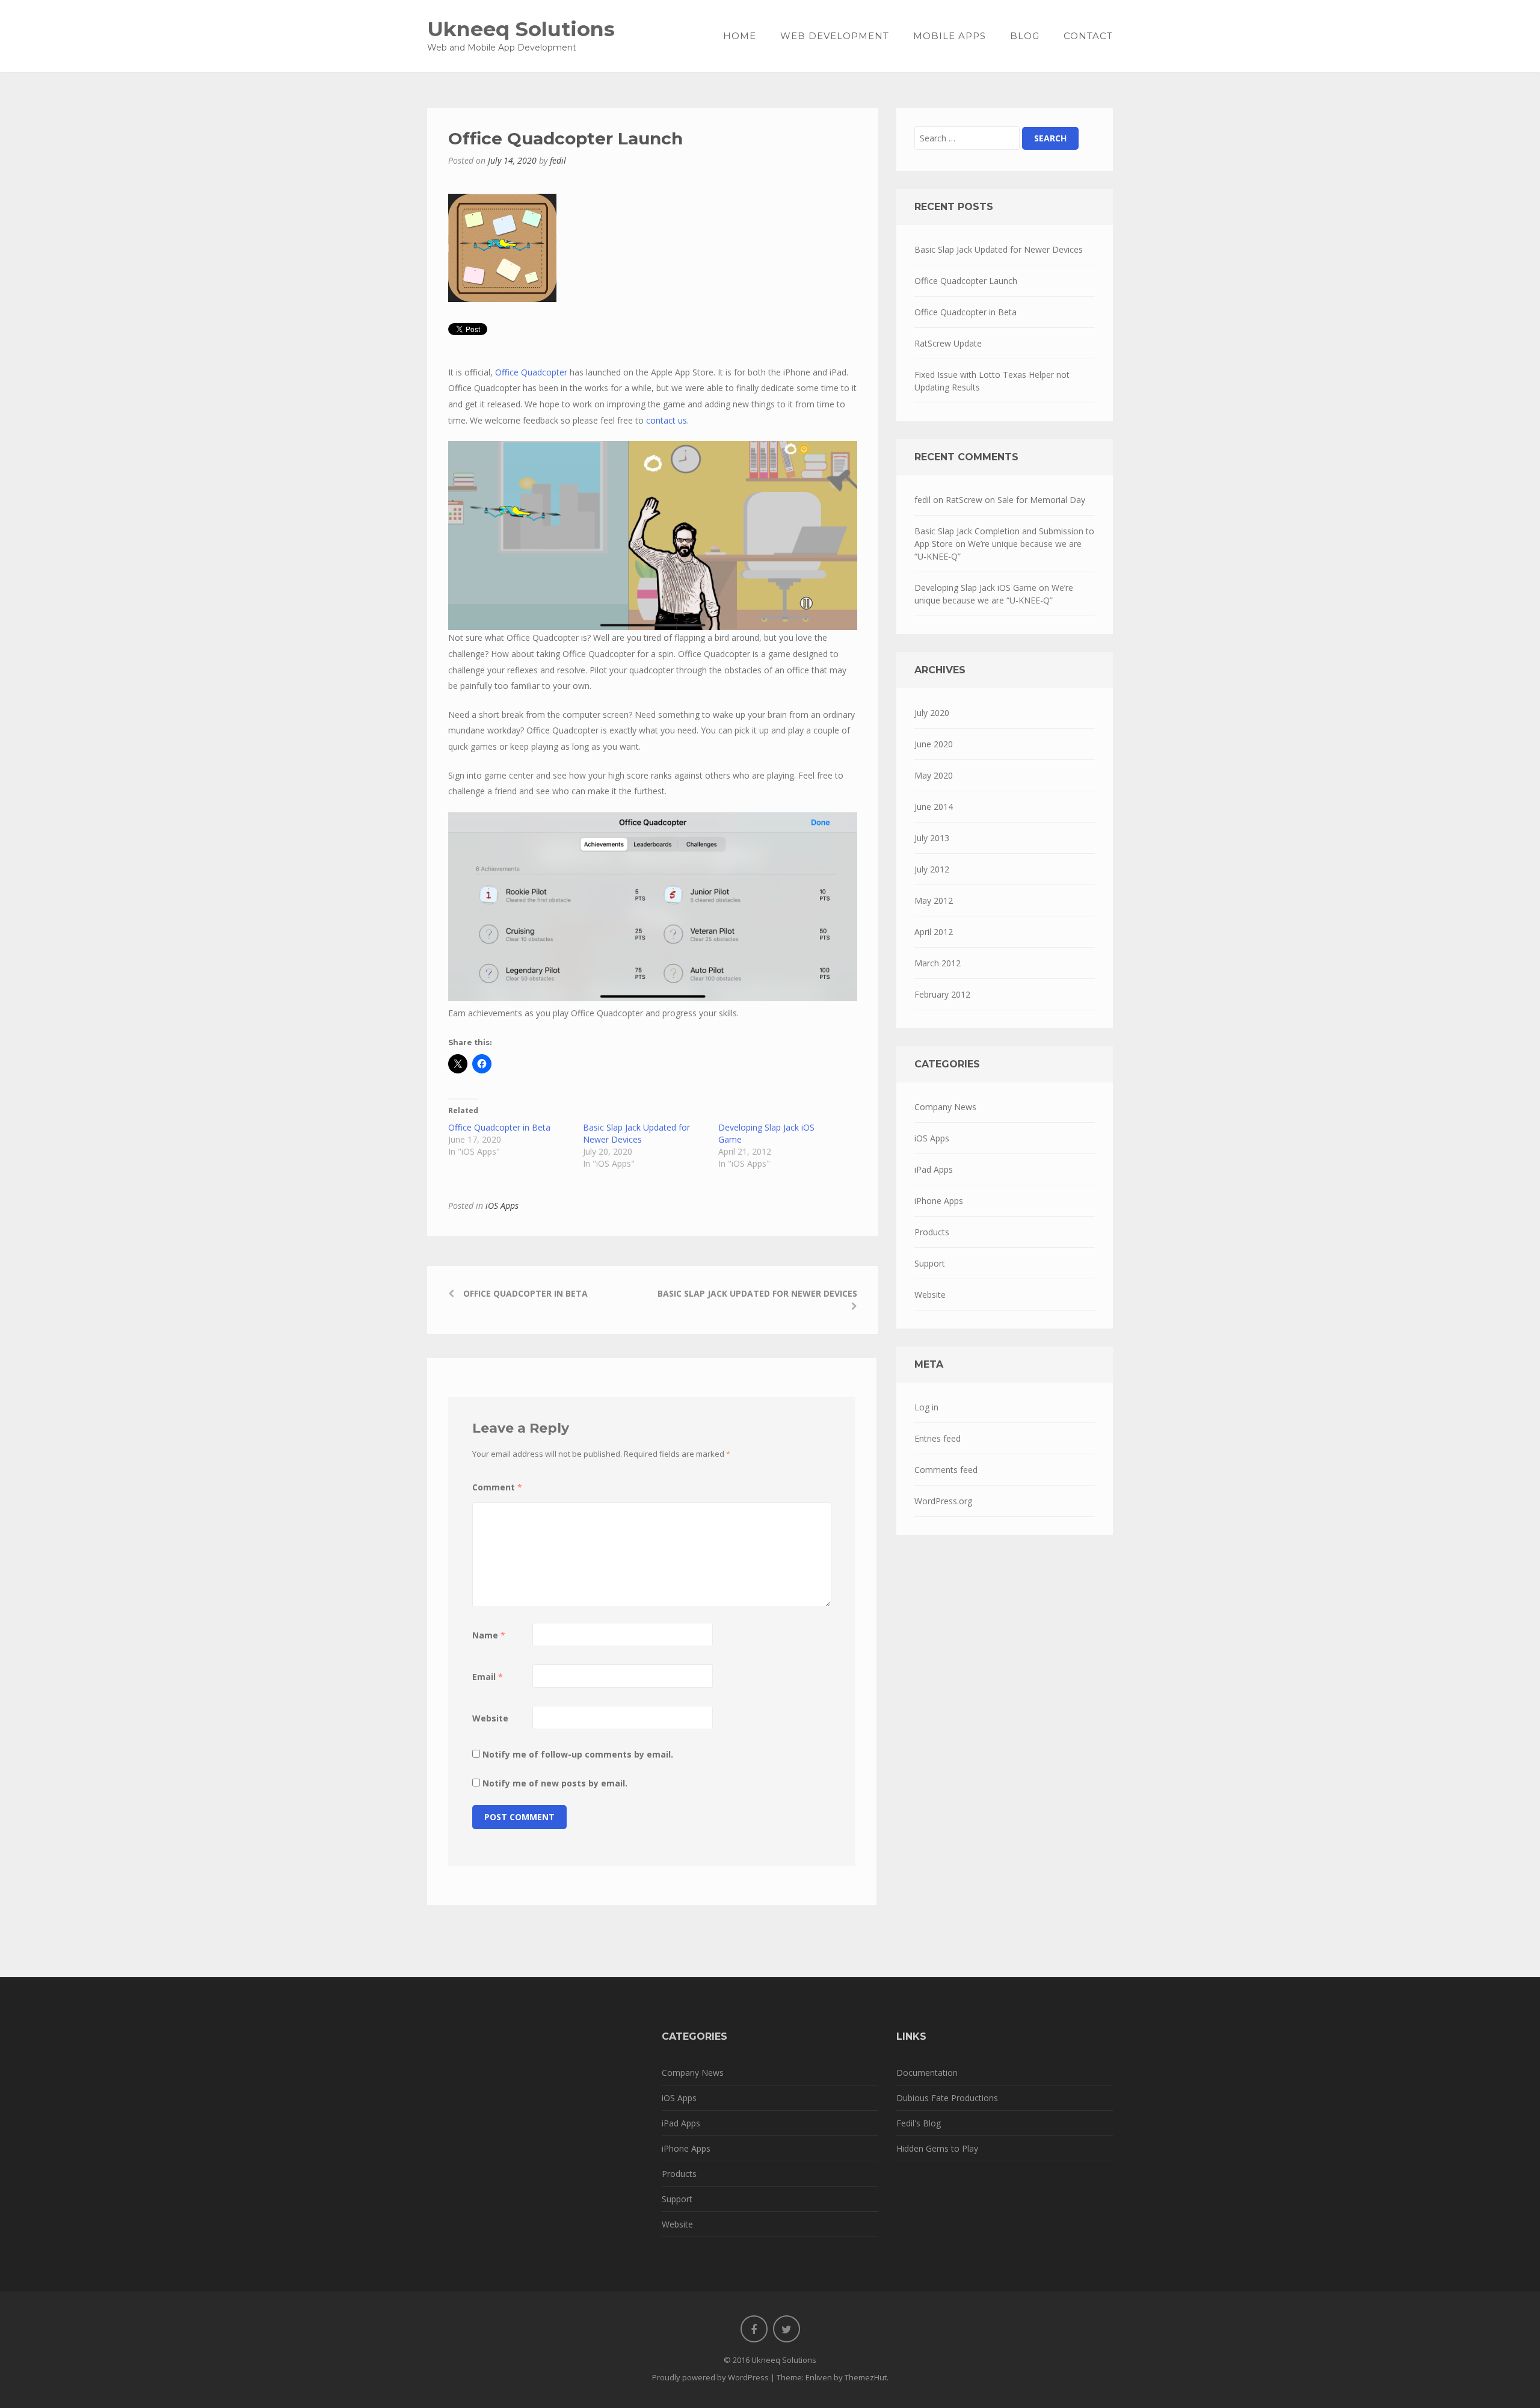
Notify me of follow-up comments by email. (578, 1754)
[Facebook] (754, 2329)
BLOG (1025, 36)
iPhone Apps (939, 1201)
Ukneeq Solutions (521, 29)
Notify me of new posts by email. (555, 1783)
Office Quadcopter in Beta (499, 1127)
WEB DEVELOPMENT (835, 36)
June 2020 (934, 744)
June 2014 (934, 807)
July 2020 (932, 713)
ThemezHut (866, 2377)
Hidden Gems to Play (937, 2148)
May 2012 (934, 900)
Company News (945, 1107)
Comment (497, 1487)
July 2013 (932, 838)
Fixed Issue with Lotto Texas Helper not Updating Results (992, 381)
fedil (558, 160)
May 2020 (934, 775)
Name (489, 1635)
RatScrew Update (948, 343)
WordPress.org (943, 1501)
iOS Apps (502, 1206)
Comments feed (946, 1470)
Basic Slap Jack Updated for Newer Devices (636, 1133)
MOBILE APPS (950, 36)
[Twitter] (787, 2329)
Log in (926, 1407)
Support (930, 1263)
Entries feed (938, 1438)
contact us (667, 420)
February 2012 (942, 994)
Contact (1088, 36)
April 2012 (934, 932)
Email (488, 1677)
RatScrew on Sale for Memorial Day (1015, 500)
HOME (740, 36)
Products (932, 1232)
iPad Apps (934, 1169)
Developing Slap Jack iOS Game (975, 588)
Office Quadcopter (531, 372)
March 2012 (938, 963)
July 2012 (932, 869)
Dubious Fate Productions (947, 2098)
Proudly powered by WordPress (710, 2377)
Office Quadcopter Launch (966, 281)
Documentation (927, 2073)
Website (490, 1718)
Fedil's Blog (919, 2123)
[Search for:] (967, 138)
